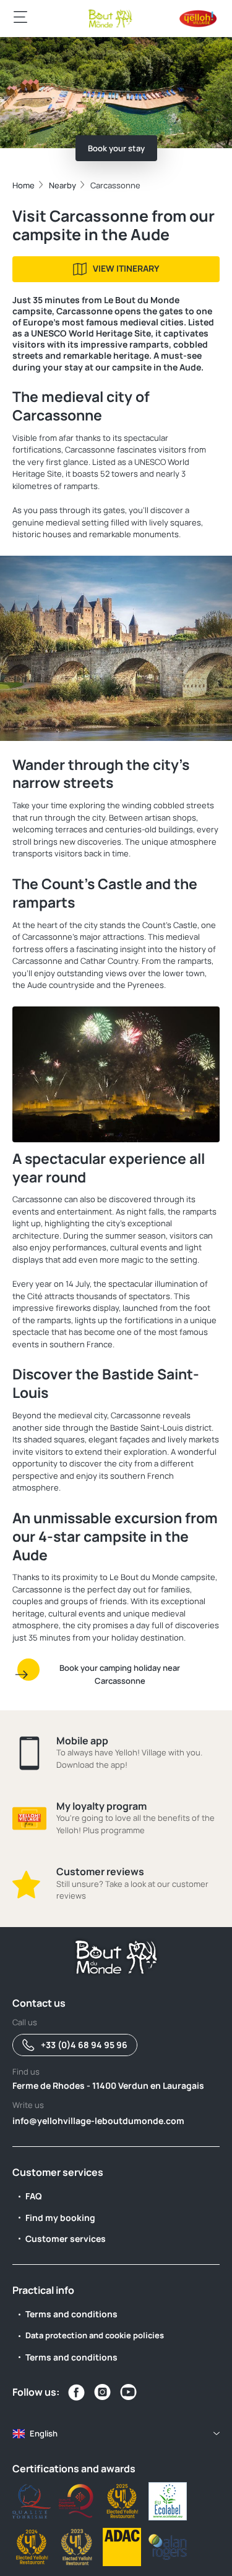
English (44, 2433)
